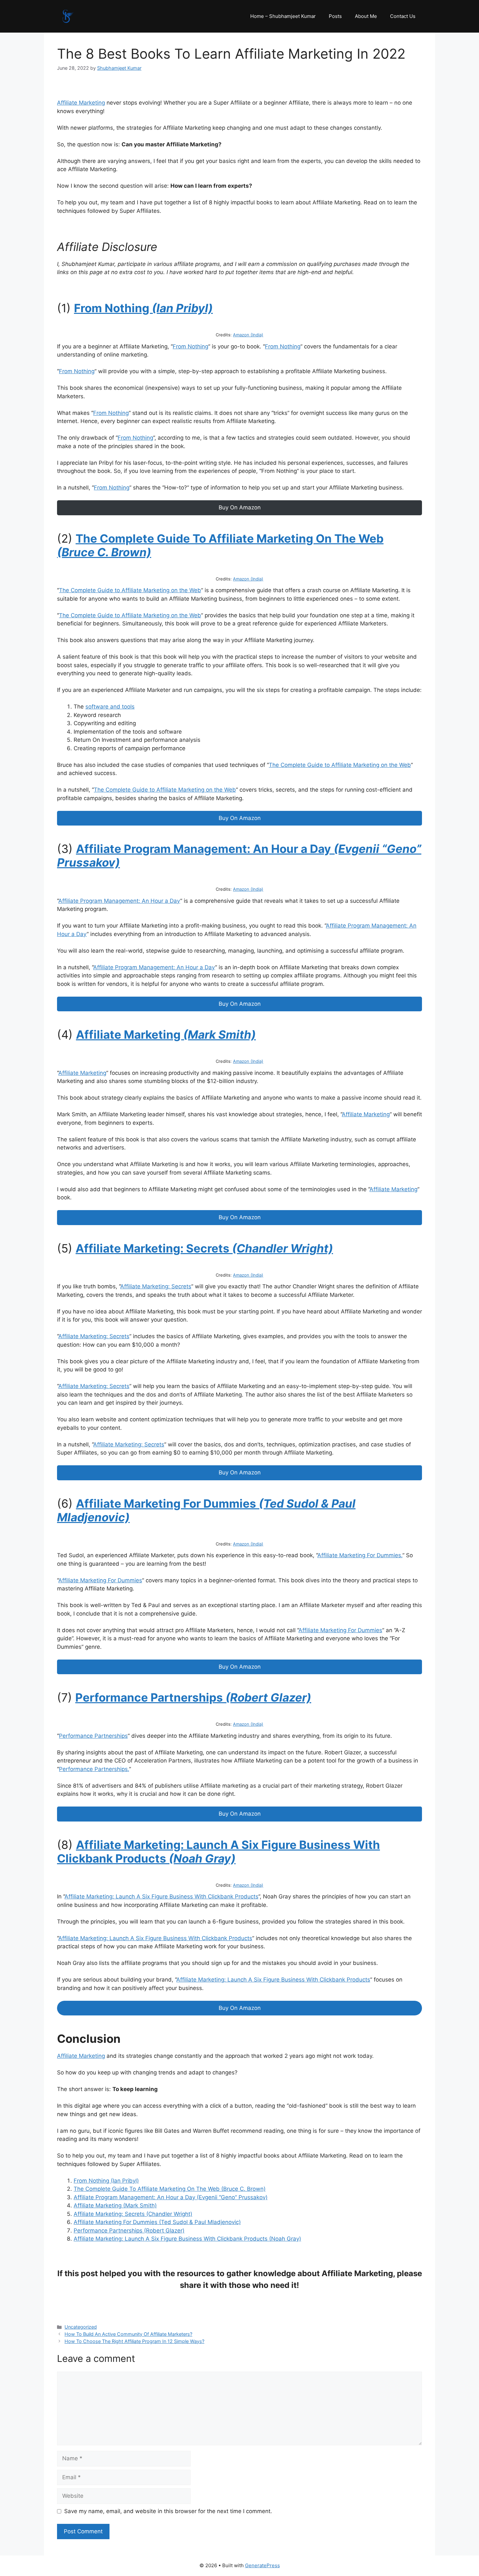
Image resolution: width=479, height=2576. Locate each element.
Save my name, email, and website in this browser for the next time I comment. (168, 2511)
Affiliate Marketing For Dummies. (360, 1555)
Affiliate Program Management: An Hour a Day (119, 901)
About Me (366, 16)
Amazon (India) (248, 335)
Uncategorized (81, 2327)
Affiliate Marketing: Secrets (156, 1286)
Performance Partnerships (93, 1736)
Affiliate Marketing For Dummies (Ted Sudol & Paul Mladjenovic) (157, 2222)
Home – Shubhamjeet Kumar (283, 16)
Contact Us (403, 16)
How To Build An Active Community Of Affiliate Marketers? (128, 2334)
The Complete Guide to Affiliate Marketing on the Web (130, 590)
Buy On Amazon (240, 507)
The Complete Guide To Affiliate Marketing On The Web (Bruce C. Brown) (170, 2189)
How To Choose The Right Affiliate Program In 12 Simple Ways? (134, 2341)
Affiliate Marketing (81, 103)
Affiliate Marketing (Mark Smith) (115, 2205)
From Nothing (190, 346)
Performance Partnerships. (94, 1769)
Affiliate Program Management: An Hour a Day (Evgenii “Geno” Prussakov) (171, 2197)
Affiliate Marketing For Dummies (100, 1580)
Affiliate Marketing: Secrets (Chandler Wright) (133, 2214)
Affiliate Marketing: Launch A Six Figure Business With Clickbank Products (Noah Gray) (187, 2239)
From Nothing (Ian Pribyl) (106, 2181)
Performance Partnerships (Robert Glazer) (129, 2231)
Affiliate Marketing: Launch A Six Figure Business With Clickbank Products (161, 1896)
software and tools (110, 707)
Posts (335, 16)
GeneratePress (262, 2565)
